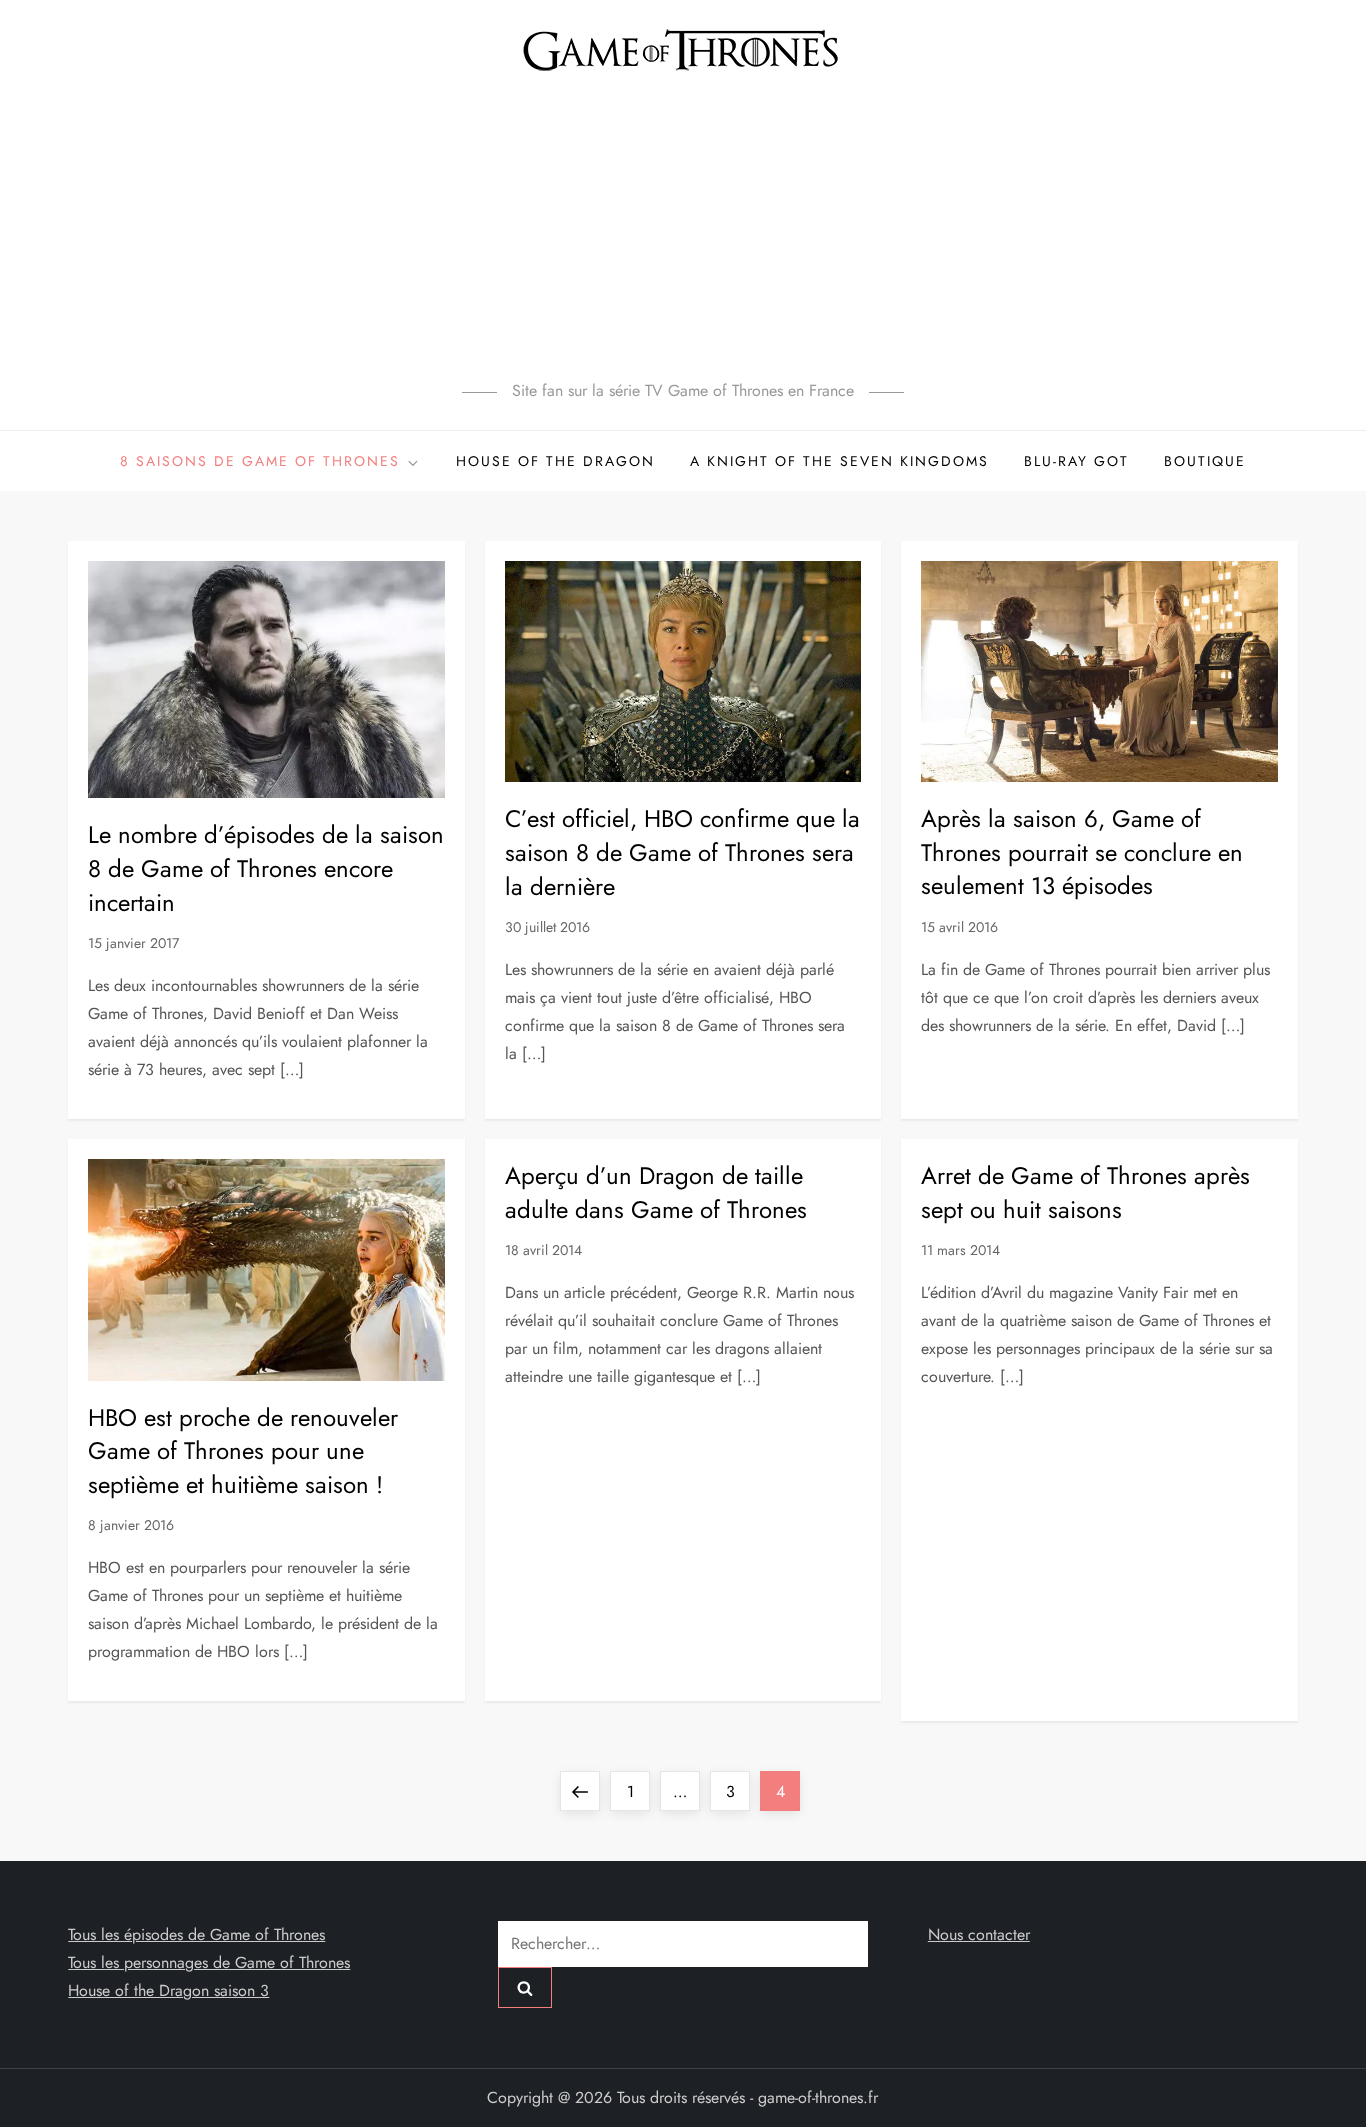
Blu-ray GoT (1076, 461)
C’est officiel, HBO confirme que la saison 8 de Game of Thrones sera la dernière (682, 852)
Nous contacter (979, 1934)
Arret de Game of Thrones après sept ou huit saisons (1085, 1192)
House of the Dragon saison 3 (168, 1990)
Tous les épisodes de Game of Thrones (196, 1934)
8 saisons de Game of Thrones (260, 461)
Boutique (1205, 461)
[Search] (525, 1987)
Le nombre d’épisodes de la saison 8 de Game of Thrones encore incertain (266, 868)
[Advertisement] (683, 225)
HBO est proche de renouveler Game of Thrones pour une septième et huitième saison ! (243, 1451)
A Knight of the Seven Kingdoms (839, 461)
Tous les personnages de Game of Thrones (209, 1962)
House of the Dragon (555, 461)
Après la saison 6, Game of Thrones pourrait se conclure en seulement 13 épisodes (1082, 852)
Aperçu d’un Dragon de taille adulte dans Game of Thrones (656, 1192)
